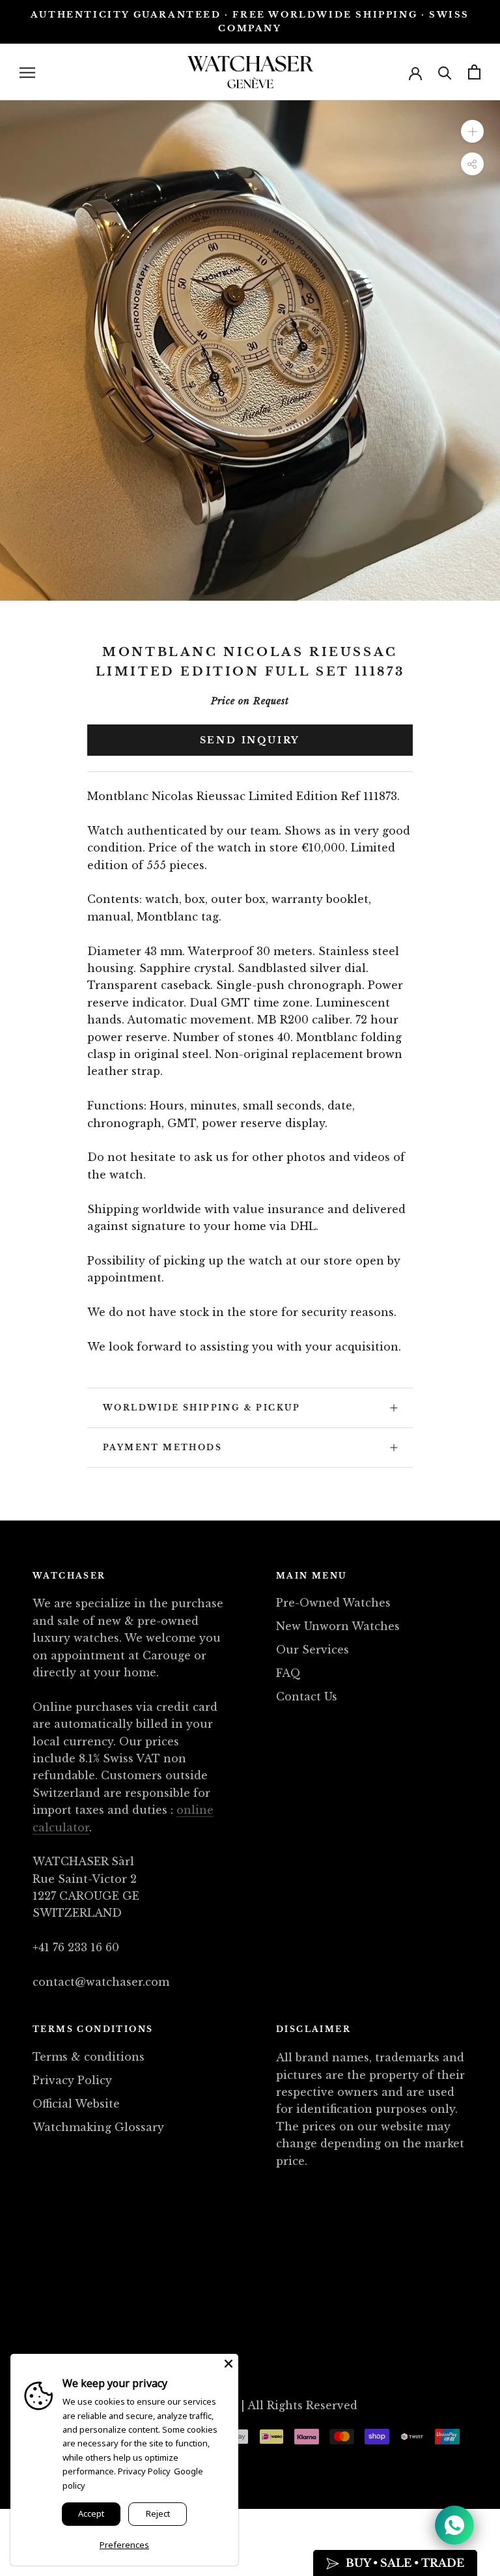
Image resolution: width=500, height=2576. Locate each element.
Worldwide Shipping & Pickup (202, 1408)
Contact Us (307, 1696)
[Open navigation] (27, 72)
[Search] (445, 72)
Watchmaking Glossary (98, 2127)
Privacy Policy (72, 2080)
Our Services (312, 1650)
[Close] (229, 2364)
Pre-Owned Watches (333, 1603)
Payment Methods (162, 1447)
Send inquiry (250, 740)
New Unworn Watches (338, 1626)
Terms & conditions (89, 2057)
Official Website (76, 2104)
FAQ (288, 1673)
